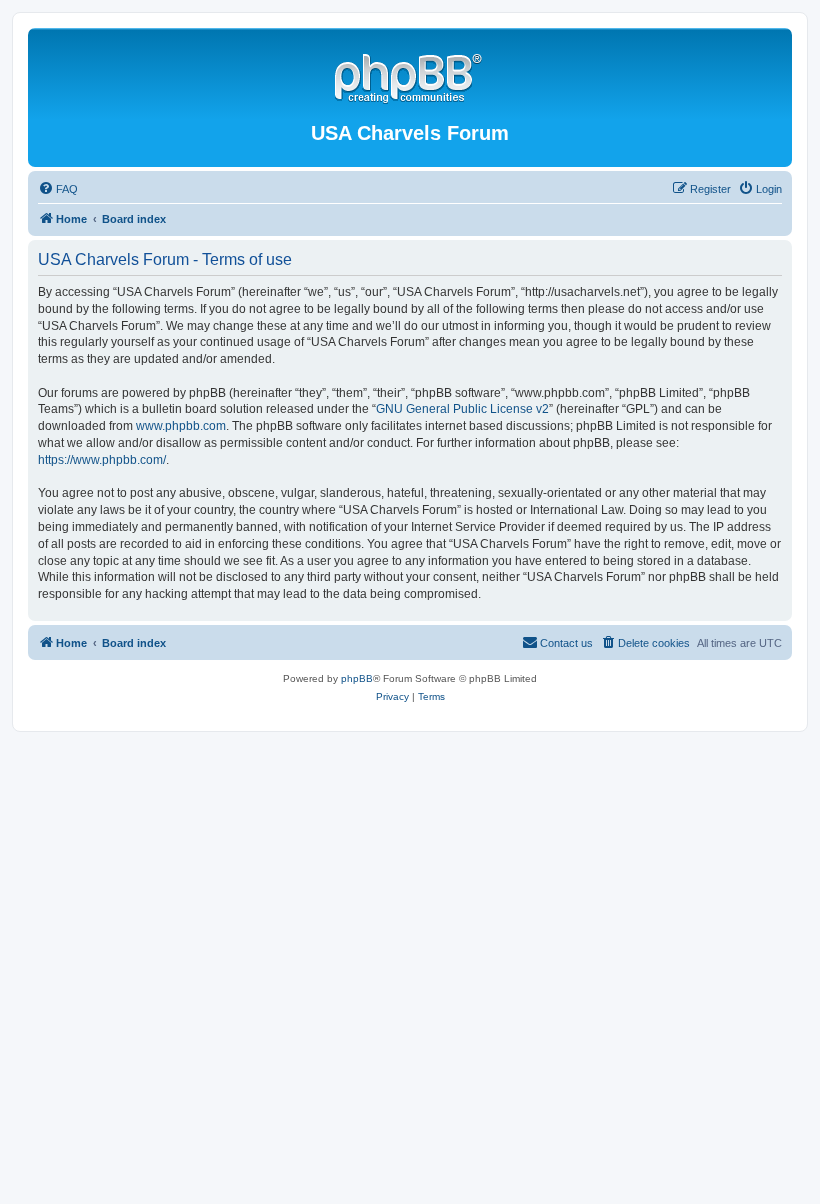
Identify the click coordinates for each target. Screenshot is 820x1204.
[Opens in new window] (410, 75)
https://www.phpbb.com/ (102, 460)
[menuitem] (58, 189)
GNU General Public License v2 (462, 409)
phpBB (357, 678)
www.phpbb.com (181, 426)
